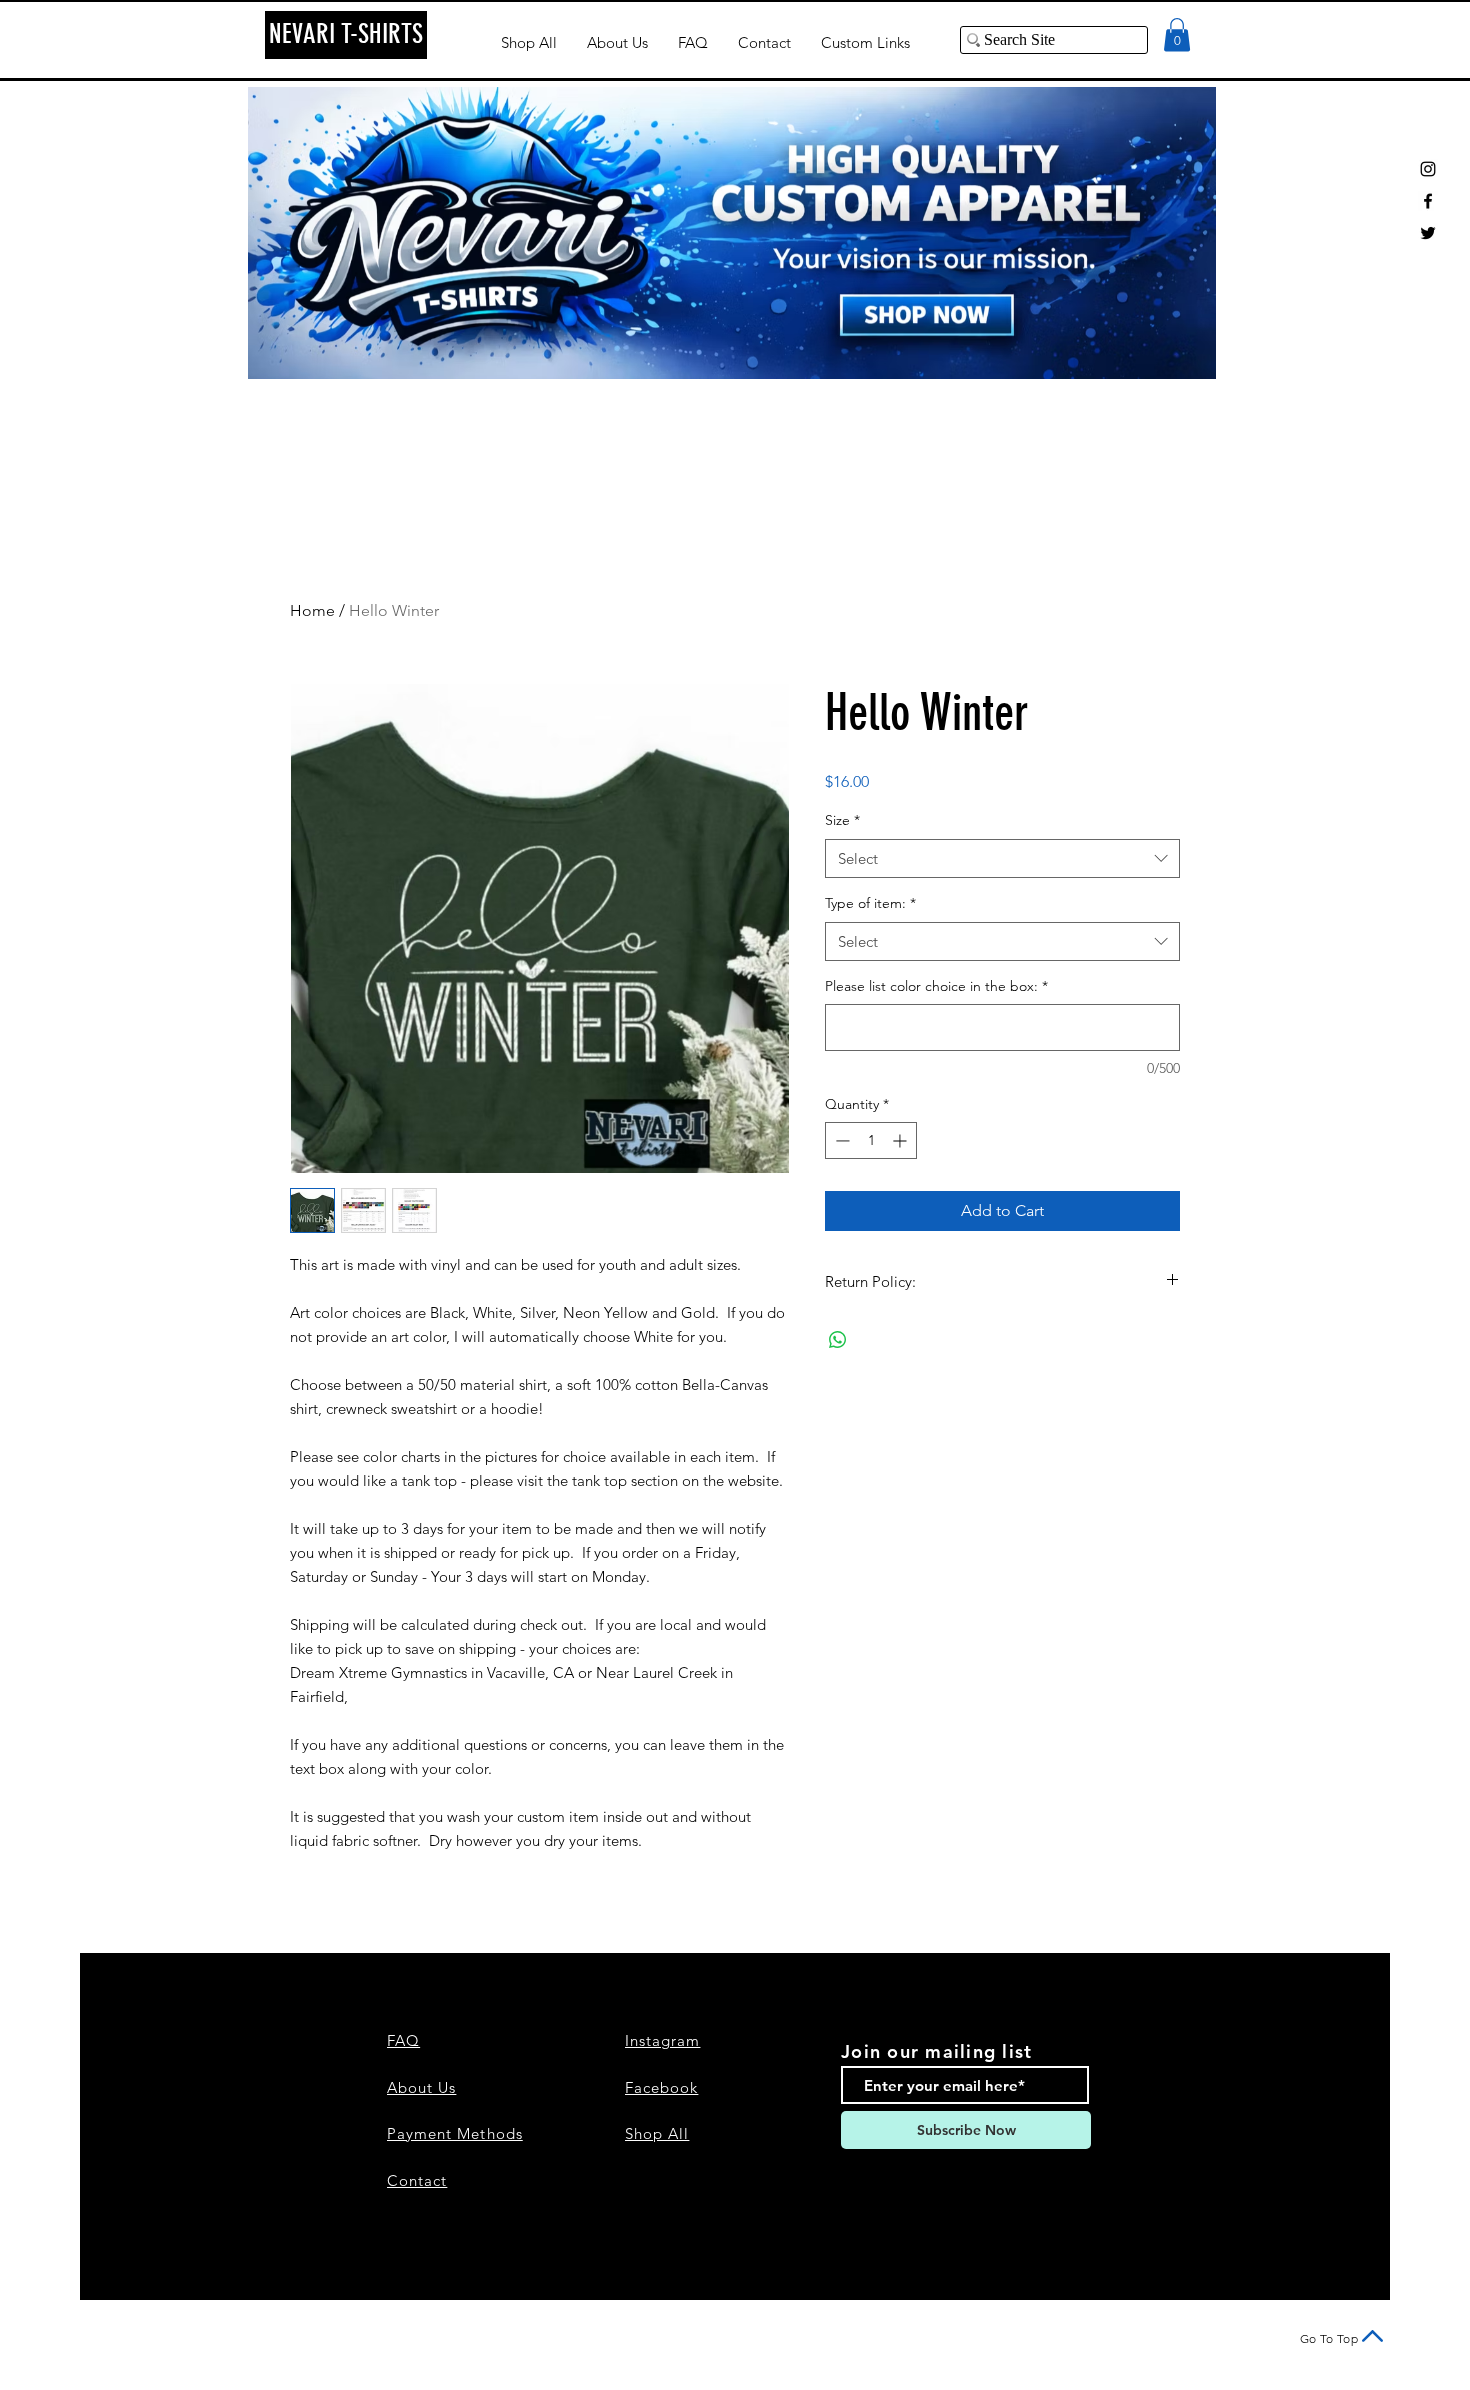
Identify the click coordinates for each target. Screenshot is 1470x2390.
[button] (1177, 34)
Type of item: (870, 903)
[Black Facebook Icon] (1428, 201)
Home (312, 610)
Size (842, 820)
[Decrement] (840, 1140)
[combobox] (1002, 858)
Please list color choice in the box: (936, 986)
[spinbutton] (871, 1140)
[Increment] (901, 1140)
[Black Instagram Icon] (1428, 169)
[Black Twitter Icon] (1428, 233)
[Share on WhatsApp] (838, 1340)
